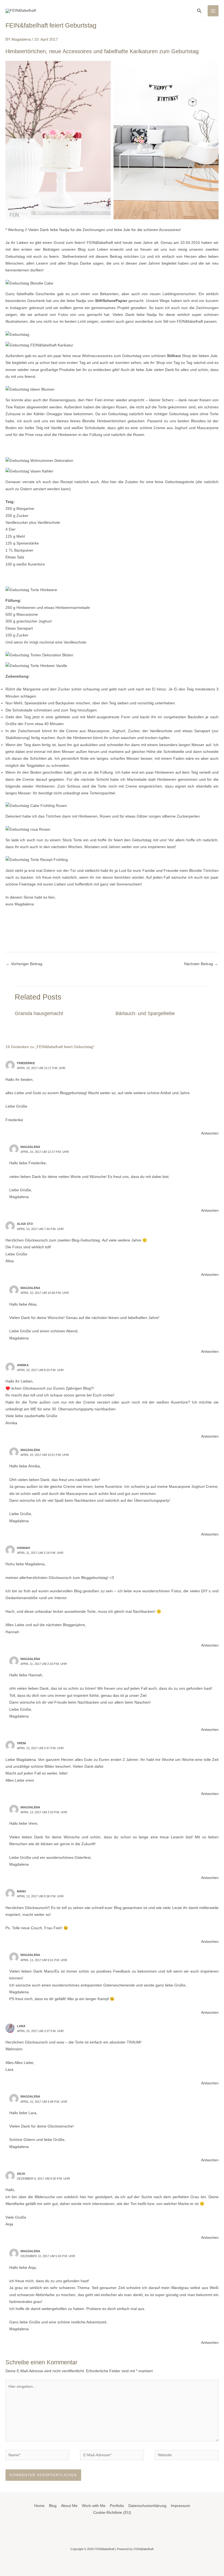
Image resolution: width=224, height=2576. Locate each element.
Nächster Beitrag (201, 964)
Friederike (26, 1063)
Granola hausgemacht (39, 1013)
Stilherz (174, 356)
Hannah (23, 1548)
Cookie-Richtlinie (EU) (112, 2513)
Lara (21, 2026)
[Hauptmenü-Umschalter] (213, 11)
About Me (69, 2506)
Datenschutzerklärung (147, 2506)
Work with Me (94, 2506)
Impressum (180, 2506)
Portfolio (117, 2506)
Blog (53, 2506)
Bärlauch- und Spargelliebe (145, 1013)
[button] (199, 11)
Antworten (210, 1133)
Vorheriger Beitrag (24, 964)
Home (39, 2506)
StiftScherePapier (112, 301)
